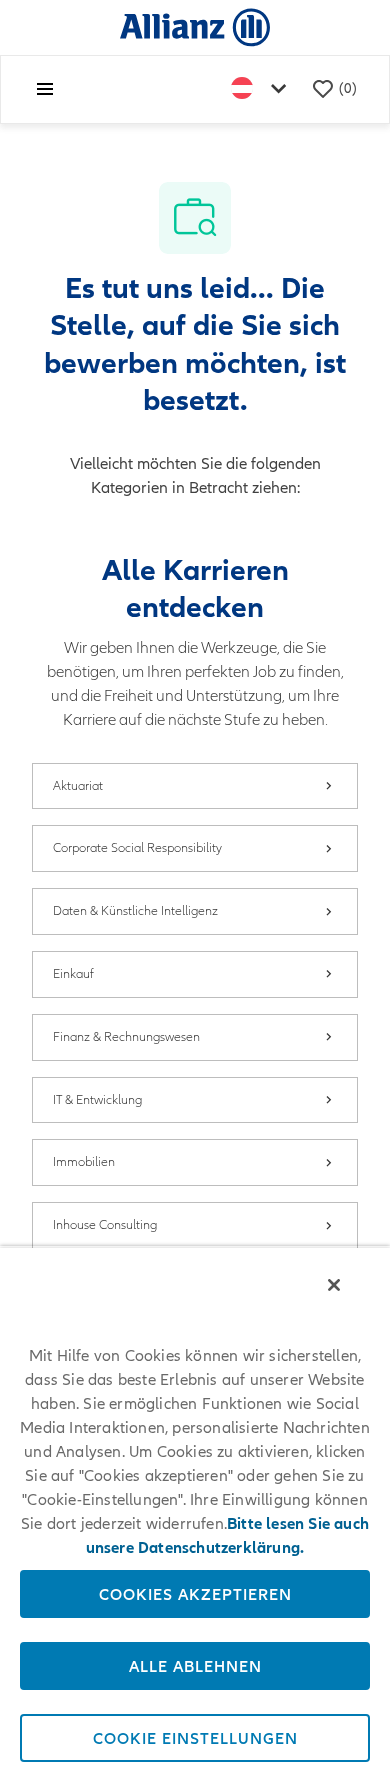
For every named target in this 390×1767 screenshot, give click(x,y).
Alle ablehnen (195, 1666)
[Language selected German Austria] (263, 89)
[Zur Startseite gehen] (195, 26)
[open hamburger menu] (45, 89)
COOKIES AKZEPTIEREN (195, 1594)
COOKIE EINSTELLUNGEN (195, 1738)
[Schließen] (334, 1285)
